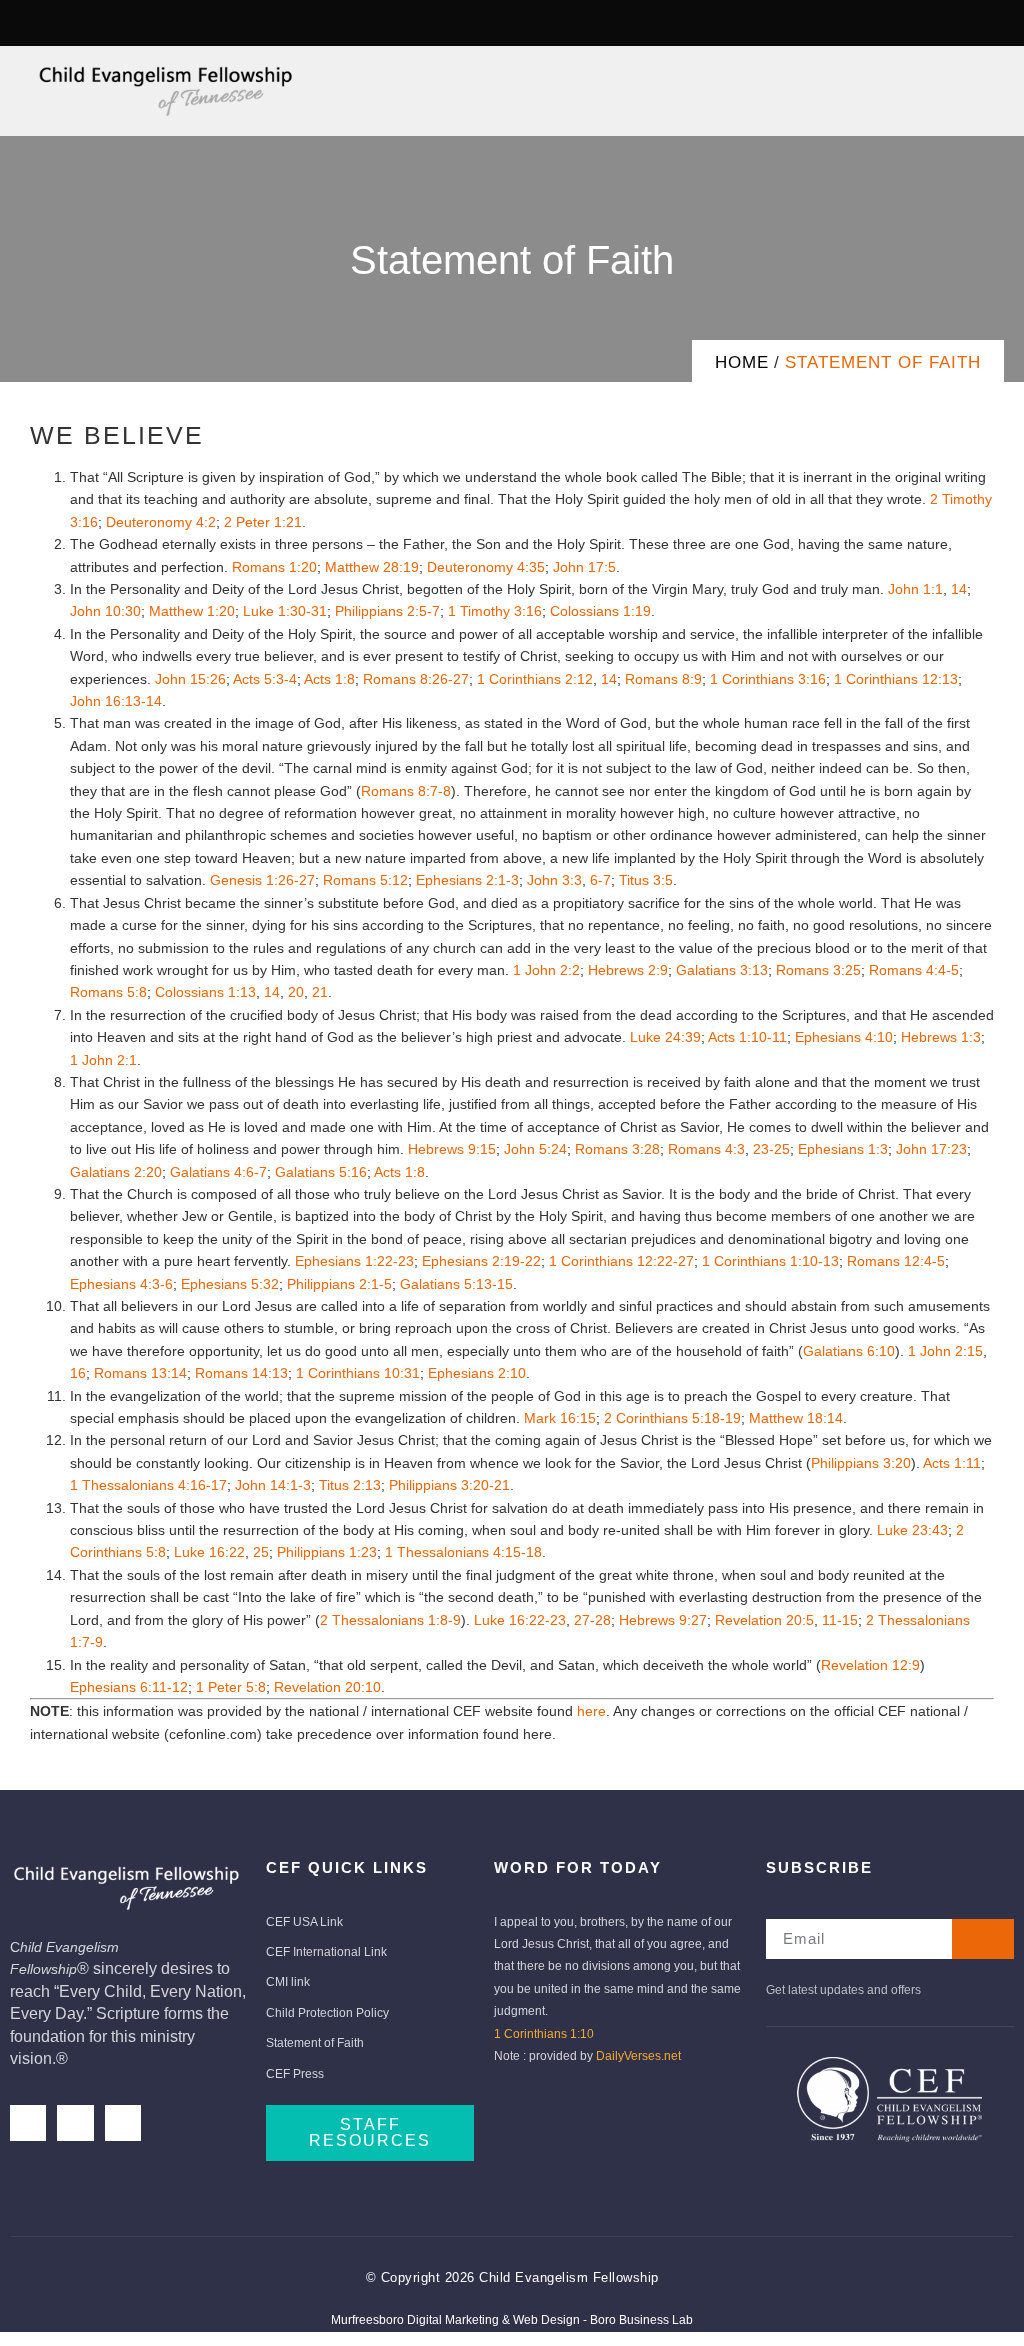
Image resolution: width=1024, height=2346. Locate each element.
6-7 (600, 880)
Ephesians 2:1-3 (467, 880)
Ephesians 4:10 (844, 1037)
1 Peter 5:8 (231, 1687)
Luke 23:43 (912, 1530)
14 (959, 589)
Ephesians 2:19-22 (481, 1261)
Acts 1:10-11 (747, 1037)
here (591, 1711)
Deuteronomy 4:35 (486, 567)
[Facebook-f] (33, 23)
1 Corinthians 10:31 (358, 1373)
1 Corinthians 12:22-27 (621, 1261)
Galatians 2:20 (116, 1172)
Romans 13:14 (140, 1373)
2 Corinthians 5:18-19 (672, 1418)
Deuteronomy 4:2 (161, 522)
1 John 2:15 (945, 1351)
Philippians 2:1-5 (339, 1284)
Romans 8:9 (663, 679)
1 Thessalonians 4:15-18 (463, 1552)
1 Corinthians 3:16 (768, 679)
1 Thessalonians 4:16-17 (148, 1485)
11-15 (840, 1620)
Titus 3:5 (646, 880)
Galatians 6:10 (849, 1351)
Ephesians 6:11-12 (129, 1687)
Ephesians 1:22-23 (354, 1261)
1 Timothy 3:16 (495, 611)
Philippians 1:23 (327, 1552)
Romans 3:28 (617, 1149)
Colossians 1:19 (600, 611)
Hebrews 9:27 (663, 1620)
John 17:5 (584, 567)
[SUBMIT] (983, 1939)
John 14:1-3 (273, 1485)
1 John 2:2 (546, 970)
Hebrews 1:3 (941, 1037)
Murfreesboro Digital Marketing (415, 2320)
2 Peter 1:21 (263, 522)
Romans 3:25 (818, 970)
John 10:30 (105, 611)
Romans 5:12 (365, 880)
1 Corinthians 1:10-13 (770, 1261)
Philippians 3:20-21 (449, 1485)
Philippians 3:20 (861, 1463)
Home (742, 362)
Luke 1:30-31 (285, 611)
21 (320, 992)
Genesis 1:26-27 (262, 880)
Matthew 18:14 (796, 1418)
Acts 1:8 (329, 679)
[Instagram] (71, 23)
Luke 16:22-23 (520, 1620)
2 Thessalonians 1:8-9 (390, 1620)
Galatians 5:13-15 (456, 1284)
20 (296, 992)
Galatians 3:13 (722, 970)
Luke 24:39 (665, 1037)
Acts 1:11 (952, 1463)
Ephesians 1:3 (843, 1149)
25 (261, 1552)
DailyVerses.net (638, 2056)
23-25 (771, 1149)
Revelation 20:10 (327, 1687)
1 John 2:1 (103, 1060)
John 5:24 (535, 1149)
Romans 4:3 (706, 1149)
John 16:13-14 (116, 701)
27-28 (592, 1620)
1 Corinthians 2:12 (535, 679)
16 (78, 1373)
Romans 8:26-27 (416, 679)
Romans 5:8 (108, 992)
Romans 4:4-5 (914, 970)
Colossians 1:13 (205, 992)
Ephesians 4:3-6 (121, 1284)
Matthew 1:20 (192, 611)
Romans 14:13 (241, 1373)
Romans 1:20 (274, 567)
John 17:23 (931, 1149)
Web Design (546, 2320)
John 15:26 (190, 679)
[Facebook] (28, 2123)
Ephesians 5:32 (230, 1284)
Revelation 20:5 (764, 1620)
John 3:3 (554, 880)
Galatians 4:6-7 (218, 1172)
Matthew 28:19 (372, 567)
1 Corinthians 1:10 (544, 2034)
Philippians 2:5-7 (387, 611)
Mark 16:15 (560, 1418)
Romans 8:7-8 (406, 791)
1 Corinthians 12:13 (896, 679)
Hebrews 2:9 (628, 970)
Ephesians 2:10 (477, 1373)
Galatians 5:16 (321, 1172)
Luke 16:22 (209, 1552)
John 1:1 (915, 589)
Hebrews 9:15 (452, 1149)
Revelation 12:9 (870, 1665)
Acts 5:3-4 (265, 679)
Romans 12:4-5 (896, 1261)
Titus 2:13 (350, 1485)
